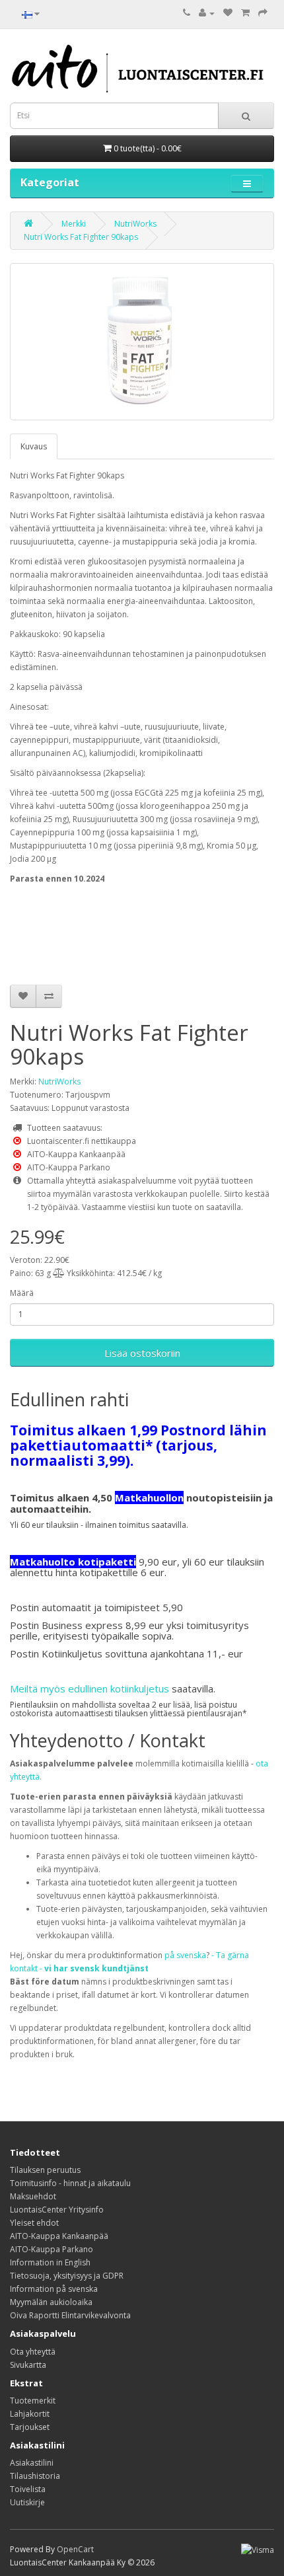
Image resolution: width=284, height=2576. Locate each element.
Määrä (22, 1293)
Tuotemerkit (33, 2401)
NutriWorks (135, 224)
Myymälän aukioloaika (51, 2302)
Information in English (50, 2262)
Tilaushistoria (35, 2476)
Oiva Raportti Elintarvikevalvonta (70, 2315)
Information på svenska (54, 2289)
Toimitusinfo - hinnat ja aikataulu (70, 2183)
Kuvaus (34, 446)
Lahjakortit (30, 2414)
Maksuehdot (33, 2196)
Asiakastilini (32, 2463)
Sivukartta (28, 2365)
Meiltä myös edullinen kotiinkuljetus (89, 1688)
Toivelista (28, 2489)
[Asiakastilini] (207, 13)
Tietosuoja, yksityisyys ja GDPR (67, 2276)
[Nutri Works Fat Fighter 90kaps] (142, 342)
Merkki (74, 224)
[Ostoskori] (245, 13)
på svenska (185, 1955)
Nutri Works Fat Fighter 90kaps (81, 237)
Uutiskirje (27, 2502)
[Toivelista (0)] (228, 13)
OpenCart (75, 2549)
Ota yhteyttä (33, 2352)
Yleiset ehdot (34, 2223)
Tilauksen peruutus (45, 2170)
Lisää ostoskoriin (142, 1353)
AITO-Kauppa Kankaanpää (59, 2236)
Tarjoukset (30, 2427)
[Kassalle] (263, 13)
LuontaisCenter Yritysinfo (57, 2210)
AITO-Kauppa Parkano (52, 2249)
